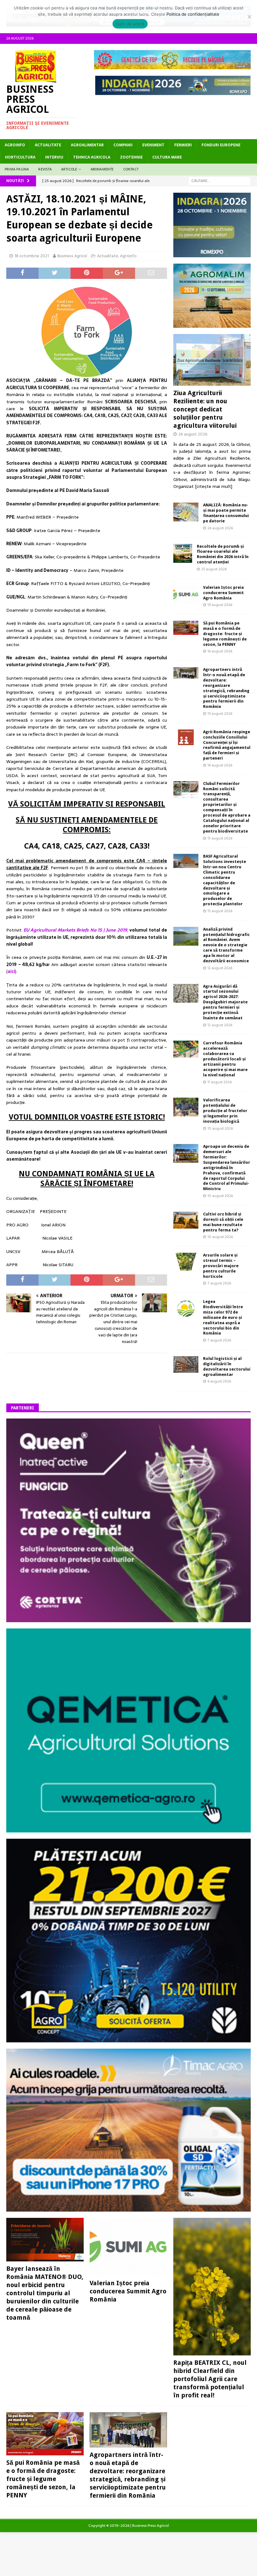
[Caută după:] (219, 180)
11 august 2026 (220, 1082)
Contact (131, 169)
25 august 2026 (214, 569)
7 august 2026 (219, 1283)
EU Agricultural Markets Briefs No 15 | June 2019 (75, 930)
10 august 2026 (220, 1128)
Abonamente (102, 169)
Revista (45, 169)
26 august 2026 (193, 434)
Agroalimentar (87, 145)
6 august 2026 (219, 1381)
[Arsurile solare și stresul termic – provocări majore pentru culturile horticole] (186, 1262)
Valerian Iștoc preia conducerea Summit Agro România (223, 593)
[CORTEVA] (128, 1619)
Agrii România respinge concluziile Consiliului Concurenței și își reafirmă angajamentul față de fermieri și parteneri (227, 745)
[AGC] (128, 2039)
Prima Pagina (17, 169)
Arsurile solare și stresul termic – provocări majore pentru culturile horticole (221, 1266)
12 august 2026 (220, 968)
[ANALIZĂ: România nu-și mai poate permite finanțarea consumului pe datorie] (186, 512)
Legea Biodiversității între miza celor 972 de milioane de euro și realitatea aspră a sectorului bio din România (223, 1317)
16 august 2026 (220, 651)
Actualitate (48, 145)
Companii (123, 145)
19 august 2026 (220, 605)
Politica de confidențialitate (193, 14)
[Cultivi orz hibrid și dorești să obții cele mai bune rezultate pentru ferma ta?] (186, 1220)
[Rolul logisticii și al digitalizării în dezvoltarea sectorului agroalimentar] (186, 1364)
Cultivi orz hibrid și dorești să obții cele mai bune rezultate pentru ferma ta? (223, 1222)
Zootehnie (131, 157)
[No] (249, 17)
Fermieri (183, 145)
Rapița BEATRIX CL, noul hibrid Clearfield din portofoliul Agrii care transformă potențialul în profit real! (210, 2379)
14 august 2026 (220, 765)
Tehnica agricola (92, 157)
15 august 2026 (220, 713)
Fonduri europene (221, 145)
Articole (69, 169)
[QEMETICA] (128, 1829)
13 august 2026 (220, 838)
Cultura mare (167, 157)
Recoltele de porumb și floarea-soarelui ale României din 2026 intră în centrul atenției (223, 554)
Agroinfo (15, 145)
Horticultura (20, 157)
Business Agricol (72, 256)
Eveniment (153, 145)
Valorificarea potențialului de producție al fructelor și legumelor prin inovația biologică (225, 1111)
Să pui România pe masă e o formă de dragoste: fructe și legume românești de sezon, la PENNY (225, 634)
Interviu (54, 157)
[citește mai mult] (214, 486)
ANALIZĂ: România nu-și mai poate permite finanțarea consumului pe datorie (226, 513)
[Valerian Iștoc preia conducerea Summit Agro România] (186, 594)
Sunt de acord (130, 24)
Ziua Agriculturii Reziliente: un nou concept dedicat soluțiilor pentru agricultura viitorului (205, 409)
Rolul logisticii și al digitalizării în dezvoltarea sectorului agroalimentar (227, 1366)
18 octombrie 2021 (32, 256)
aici (11, 971)
